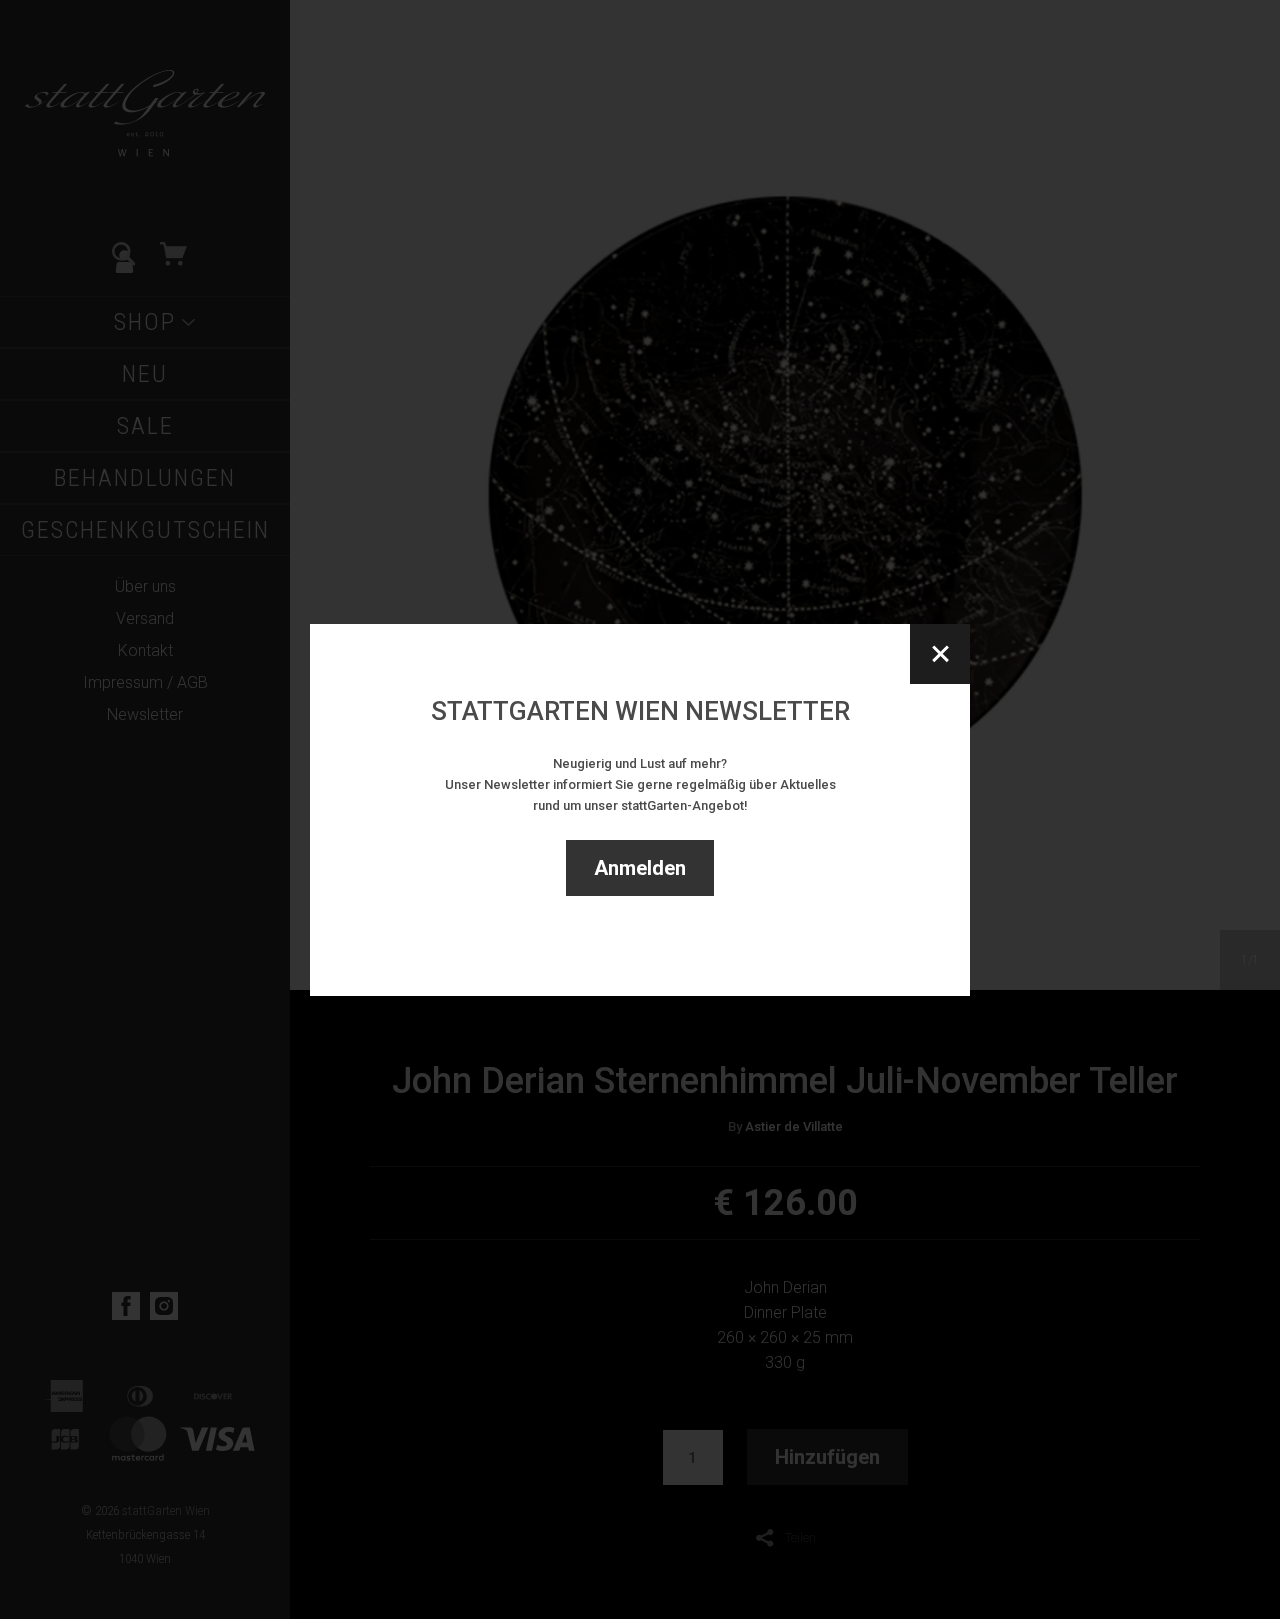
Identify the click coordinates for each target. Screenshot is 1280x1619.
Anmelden (640, 868)
